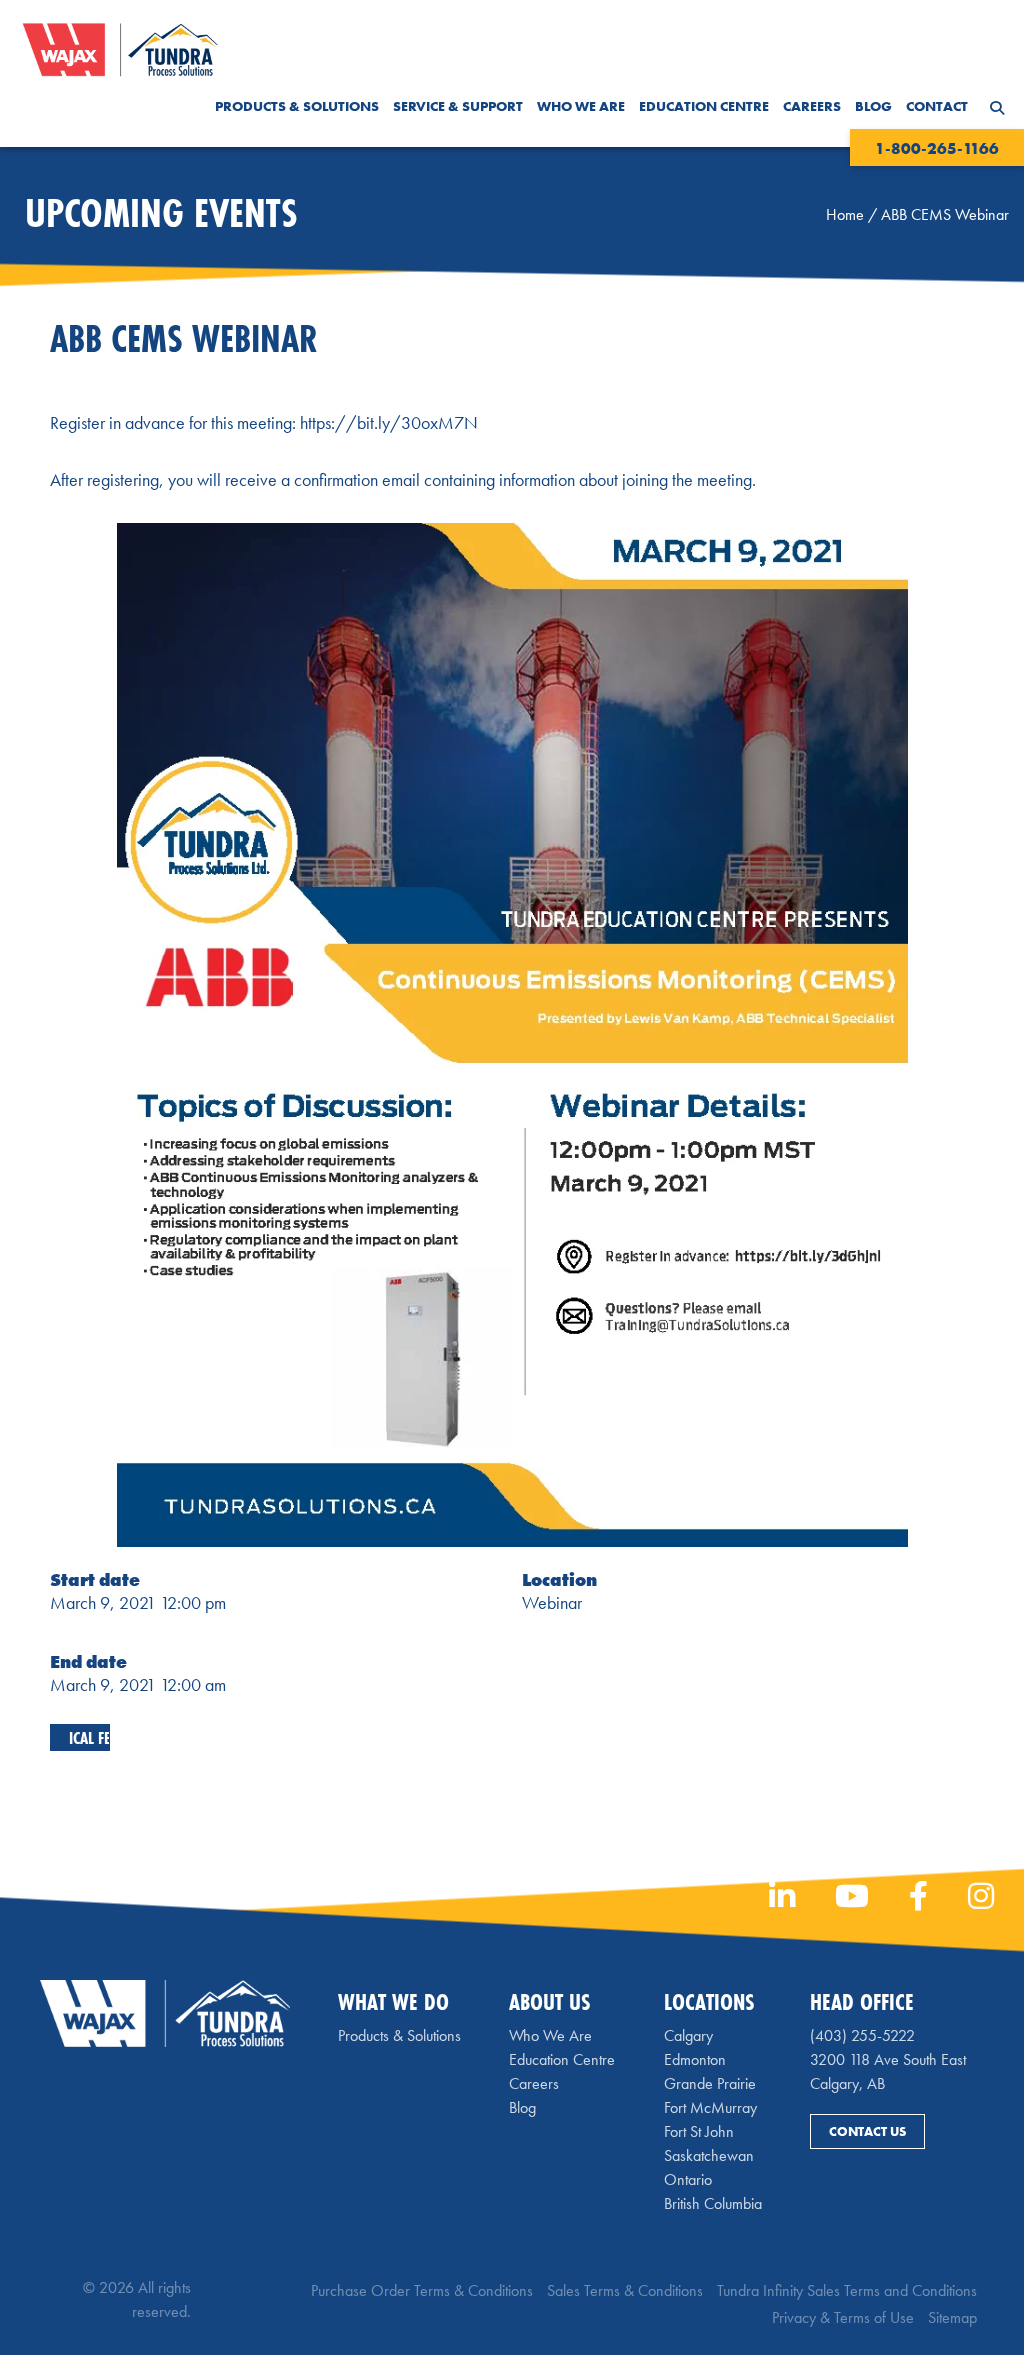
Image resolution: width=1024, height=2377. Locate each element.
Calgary (688, 2035)
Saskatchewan (709, 2155)
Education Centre (704, 106)
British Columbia (713, 2203)
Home (845, 214)
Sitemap (952, 2317)
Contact (937, 106)
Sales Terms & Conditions (625, 2290)
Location (559, 1579)
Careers (812, 106)
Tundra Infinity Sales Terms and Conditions (847, 2290)
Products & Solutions (297, 106)
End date (88, 1661)
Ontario (688, 2179)
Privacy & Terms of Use (843, 2317)
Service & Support (458, 106)
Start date (95, 1579)
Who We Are (581, 106)
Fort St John (699, 2131)
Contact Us (867, 2131)
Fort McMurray (710, 2107)
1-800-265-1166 (937, 148)
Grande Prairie (710, 2083)
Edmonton (695, 2059)
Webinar (552, 1602)
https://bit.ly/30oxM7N (389, 422)
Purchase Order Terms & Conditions (422, 2290)
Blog (873, 106)
